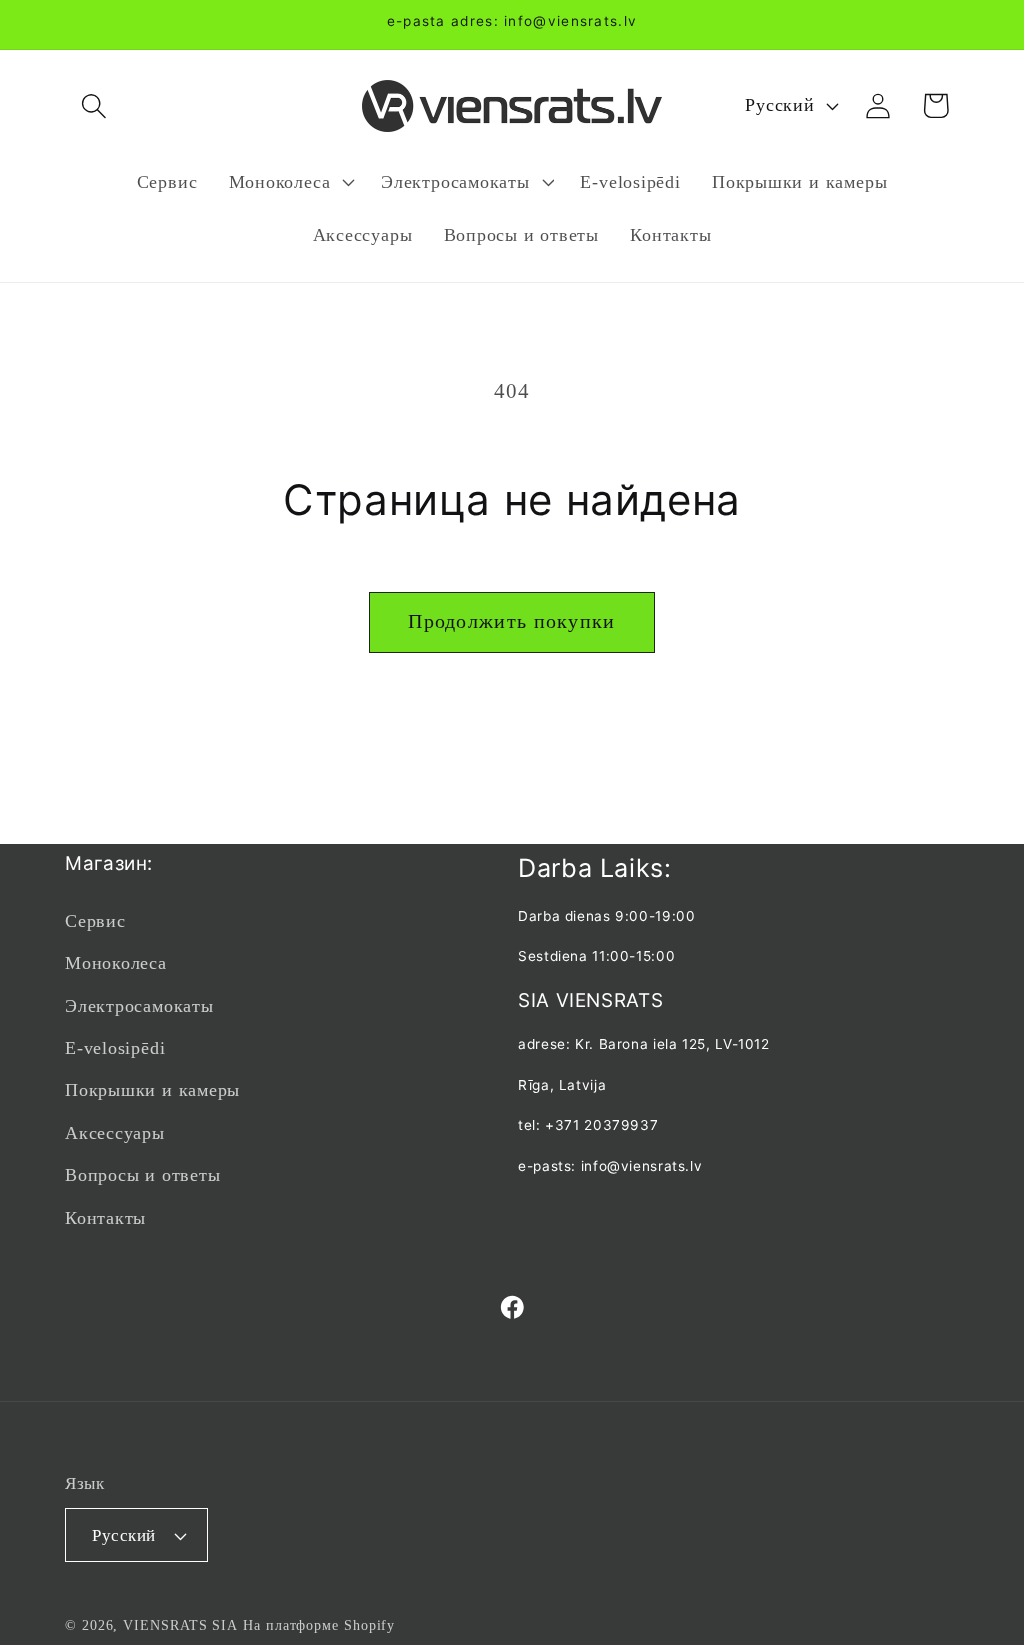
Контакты (105, 1218)
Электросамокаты (139, 1006)
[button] (93, 105)
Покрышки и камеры (152, 1090)
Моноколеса (116, 963)
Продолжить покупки (511, 621)
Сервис (95, 921)
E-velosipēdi (115, 1048)
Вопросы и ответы (142, 1175)
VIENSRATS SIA (180, 1625)
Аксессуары (115, 1133)
